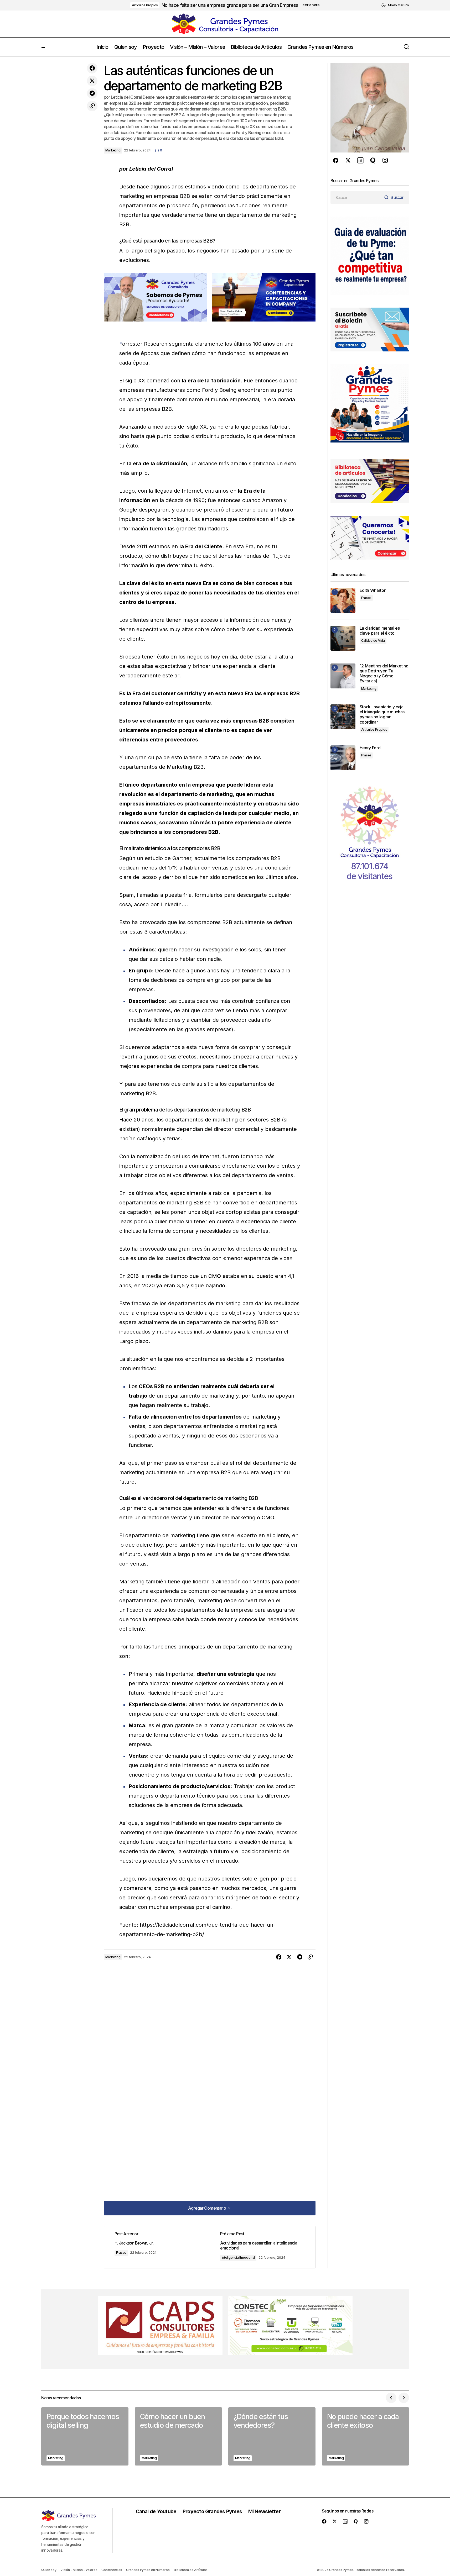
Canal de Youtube (156, 2511)
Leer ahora (310, 5)
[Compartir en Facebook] (92, 68)
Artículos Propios (145, 5)
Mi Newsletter (264, 2511)
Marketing (113, 150)
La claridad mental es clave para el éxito (380, 631)
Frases (121, 2253)
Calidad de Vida (373, 641)
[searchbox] (356, 197)
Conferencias (112, 2570)
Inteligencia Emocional (238, 2258)
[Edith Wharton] (343, 600)
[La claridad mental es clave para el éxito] (343, 638)
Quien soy (49, 2570)
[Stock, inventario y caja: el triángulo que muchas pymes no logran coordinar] (343, 717)
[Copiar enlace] (92, 106)
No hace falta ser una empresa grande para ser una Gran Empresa (230, 5)
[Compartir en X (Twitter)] (92, 81)
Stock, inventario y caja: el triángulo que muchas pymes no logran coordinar (382, 715)
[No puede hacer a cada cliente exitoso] (365, 2436)
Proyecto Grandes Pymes (212, 2511)
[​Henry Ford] (343, 758)
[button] (395, 5)
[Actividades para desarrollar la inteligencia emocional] (262, 2247)
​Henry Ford (370, 748)
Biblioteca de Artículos (191, 2570)
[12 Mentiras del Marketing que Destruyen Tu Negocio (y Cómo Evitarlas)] (343, 676)
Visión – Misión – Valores (79, 2570)
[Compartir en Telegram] (92, 93)
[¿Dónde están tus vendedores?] (272, 2436)
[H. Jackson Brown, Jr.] (157, 2247)
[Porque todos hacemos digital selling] (85, 2436)
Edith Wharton (373, 590)
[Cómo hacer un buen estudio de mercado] (178, 2436)
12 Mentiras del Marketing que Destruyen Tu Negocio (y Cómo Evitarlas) (384, 674)
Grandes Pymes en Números (148, 2570)
